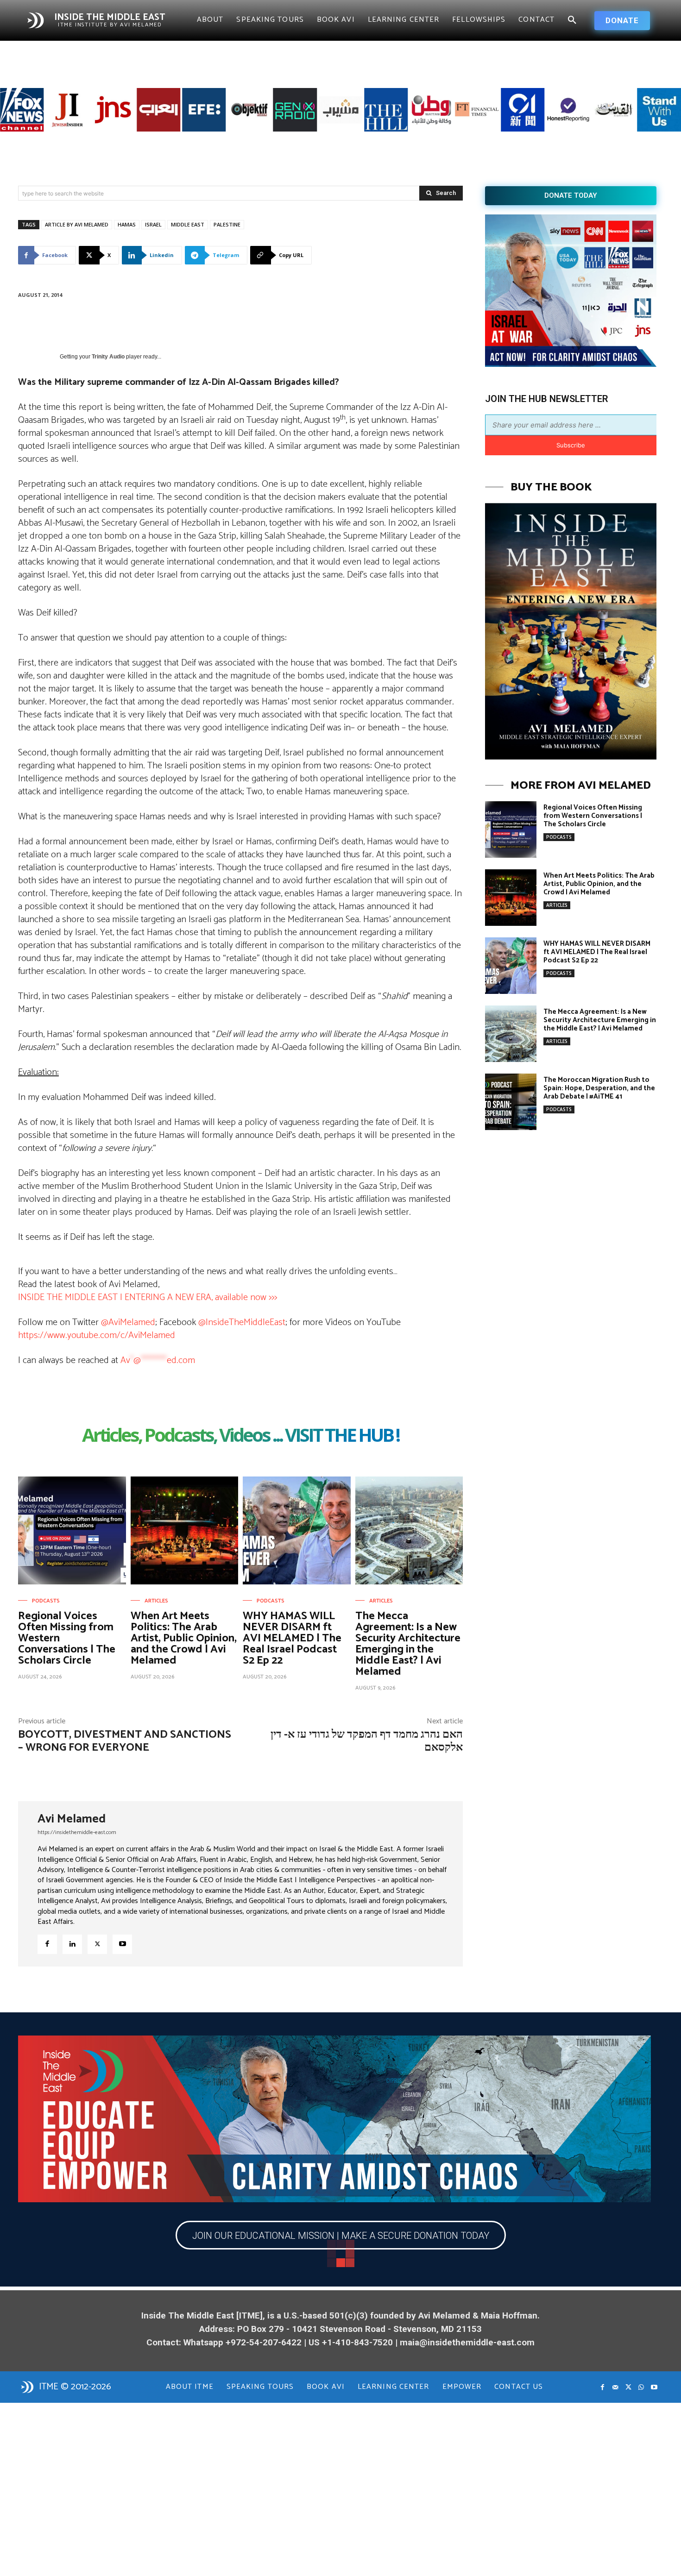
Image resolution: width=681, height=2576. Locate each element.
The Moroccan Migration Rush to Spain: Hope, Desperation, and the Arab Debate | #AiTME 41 (599, 1088)
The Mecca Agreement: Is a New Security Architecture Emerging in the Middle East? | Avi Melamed (408, 1644)
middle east (188, 224)
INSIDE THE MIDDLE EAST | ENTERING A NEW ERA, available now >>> (148, 1297)
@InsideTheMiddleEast (242, 1323)
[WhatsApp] (641, 2388)
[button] (572, 20)
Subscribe (571, 445)
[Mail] (615, 2388)
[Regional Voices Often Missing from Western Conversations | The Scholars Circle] (72, 1530)
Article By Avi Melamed (77, 224)
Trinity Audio (108, 357)
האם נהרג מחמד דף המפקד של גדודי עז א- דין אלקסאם (367, 1741)
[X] (97, 1944)
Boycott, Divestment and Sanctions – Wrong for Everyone (125, 1741)
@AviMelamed (128, 1323)
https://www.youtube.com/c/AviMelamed (97, 1335)
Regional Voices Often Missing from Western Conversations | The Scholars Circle (593, 816)
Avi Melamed (72, 1819)
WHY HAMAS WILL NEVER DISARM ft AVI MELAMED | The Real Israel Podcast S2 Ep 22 (292, 1638)
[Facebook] (47, 1944)
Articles (156, 1601)
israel (153, 224)
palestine (227, 224)
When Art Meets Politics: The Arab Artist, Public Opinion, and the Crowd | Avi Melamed (184, 1638)
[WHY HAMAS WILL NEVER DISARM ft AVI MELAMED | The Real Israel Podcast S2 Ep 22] (297, 1530)
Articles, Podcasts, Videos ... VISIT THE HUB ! (240, 1436)
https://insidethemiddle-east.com (77, 1832)
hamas (127, 224)
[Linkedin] (72, 1944)
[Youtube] (122, 1944)
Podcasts (46, 1601)
